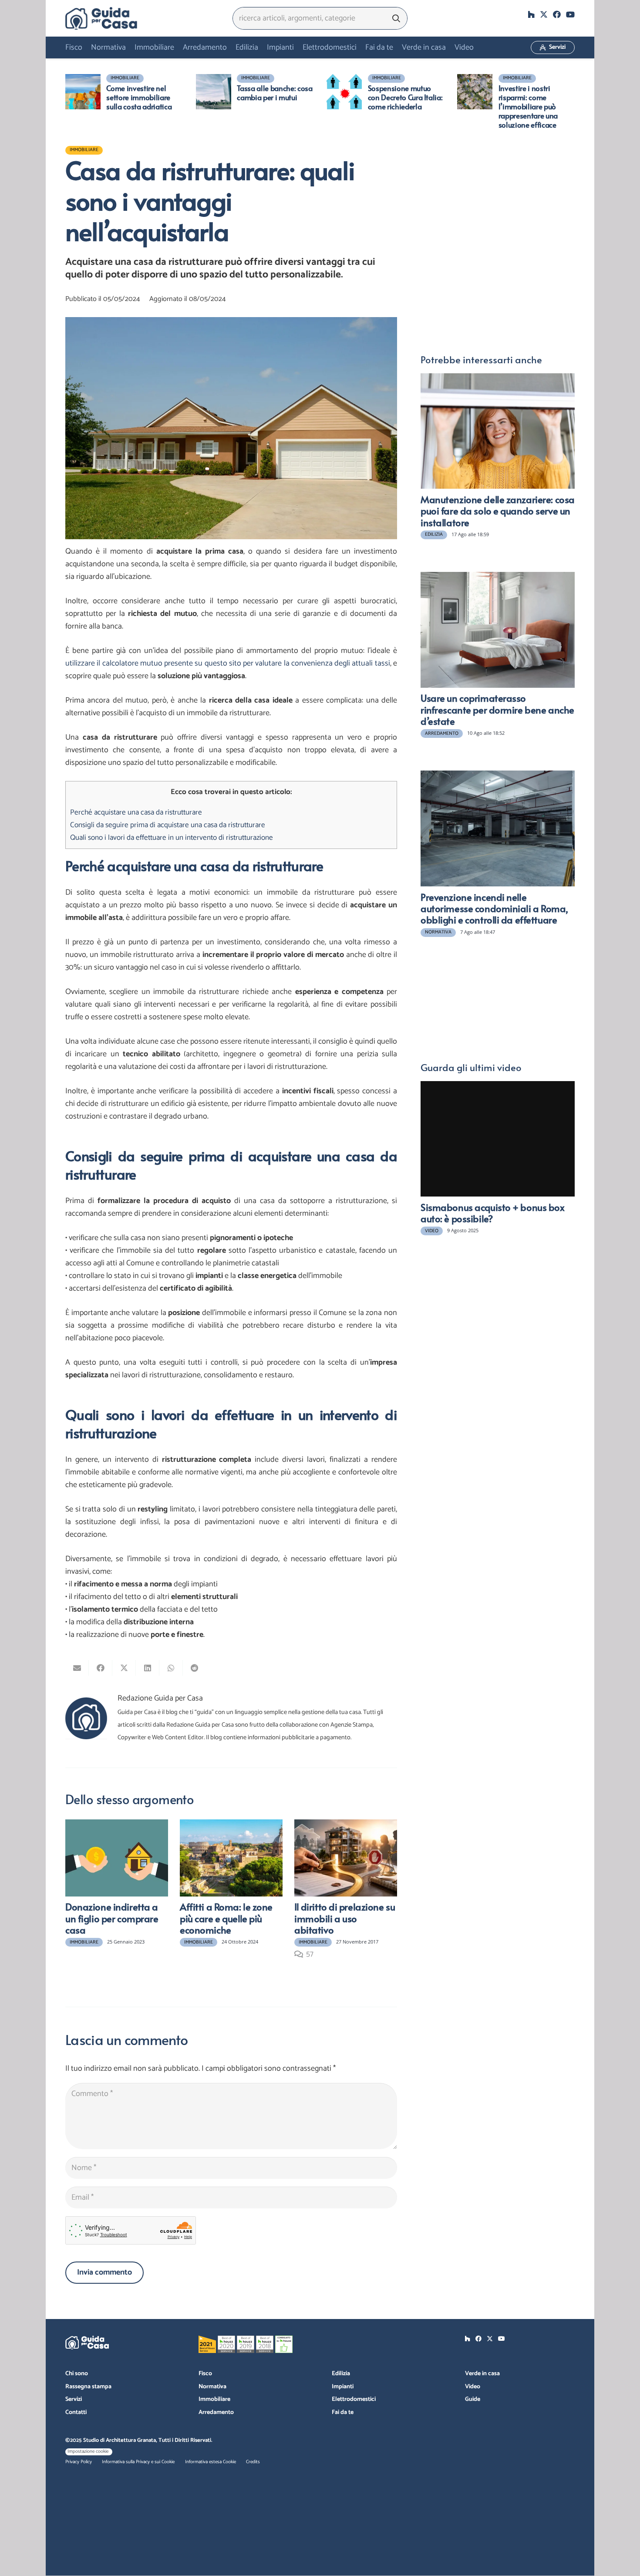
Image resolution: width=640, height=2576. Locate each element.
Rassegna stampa (88, 2387)
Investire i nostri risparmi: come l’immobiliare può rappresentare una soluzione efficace (528, 106)
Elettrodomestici (354, 2399)
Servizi (74, 2399)
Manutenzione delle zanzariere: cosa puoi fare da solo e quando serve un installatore (498, 511)
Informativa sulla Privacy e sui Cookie (138, 2462)
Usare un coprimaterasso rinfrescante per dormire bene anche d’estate (497, 709)
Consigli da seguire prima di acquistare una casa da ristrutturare (168, 825)
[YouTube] (570, 14)
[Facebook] (557, 14)
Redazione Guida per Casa (160, 1699)
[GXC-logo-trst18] (101, 18)
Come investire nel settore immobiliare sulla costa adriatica (139, 97)
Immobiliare (214, 2399)
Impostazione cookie (88, 2451)
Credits (253, 2462)
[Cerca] (396, 18)
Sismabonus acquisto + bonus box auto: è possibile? (493, 1213)
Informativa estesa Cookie (211, 2462)
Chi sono (77, 2374)
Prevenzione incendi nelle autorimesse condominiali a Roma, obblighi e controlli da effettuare (494, 908)
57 (310, 1954)
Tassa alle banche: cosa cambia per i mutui (275, 93)
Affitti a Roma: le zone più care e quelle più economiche (226, 1918)
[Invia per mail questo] (77, 1668)
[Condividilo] (101, 1668)
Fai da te (343, 2412)
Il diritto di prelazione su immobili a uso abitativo (345, 1918)
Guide (473, 2399)
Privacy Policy (79, 2462)
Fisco (205, 2374)
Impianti (343, 2387)
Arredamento (216, 2412)
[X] (544, 14)
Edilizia (341, 2374)
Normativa (212, 2387)
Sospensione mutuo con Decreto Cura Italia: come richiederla (405, 97)
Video (473, 2387)
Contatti (76, 2412)
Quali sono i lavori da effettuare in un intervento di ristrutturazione (172, 838)
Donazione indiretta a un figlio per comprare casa (112, 1918)
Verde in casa (482, 2374)
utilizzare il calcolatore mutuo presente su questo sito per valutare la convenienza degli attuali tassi (228, 663)
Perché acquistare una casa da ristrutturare (136, 812)
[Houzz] (531, 14)
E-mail (431, 174)
